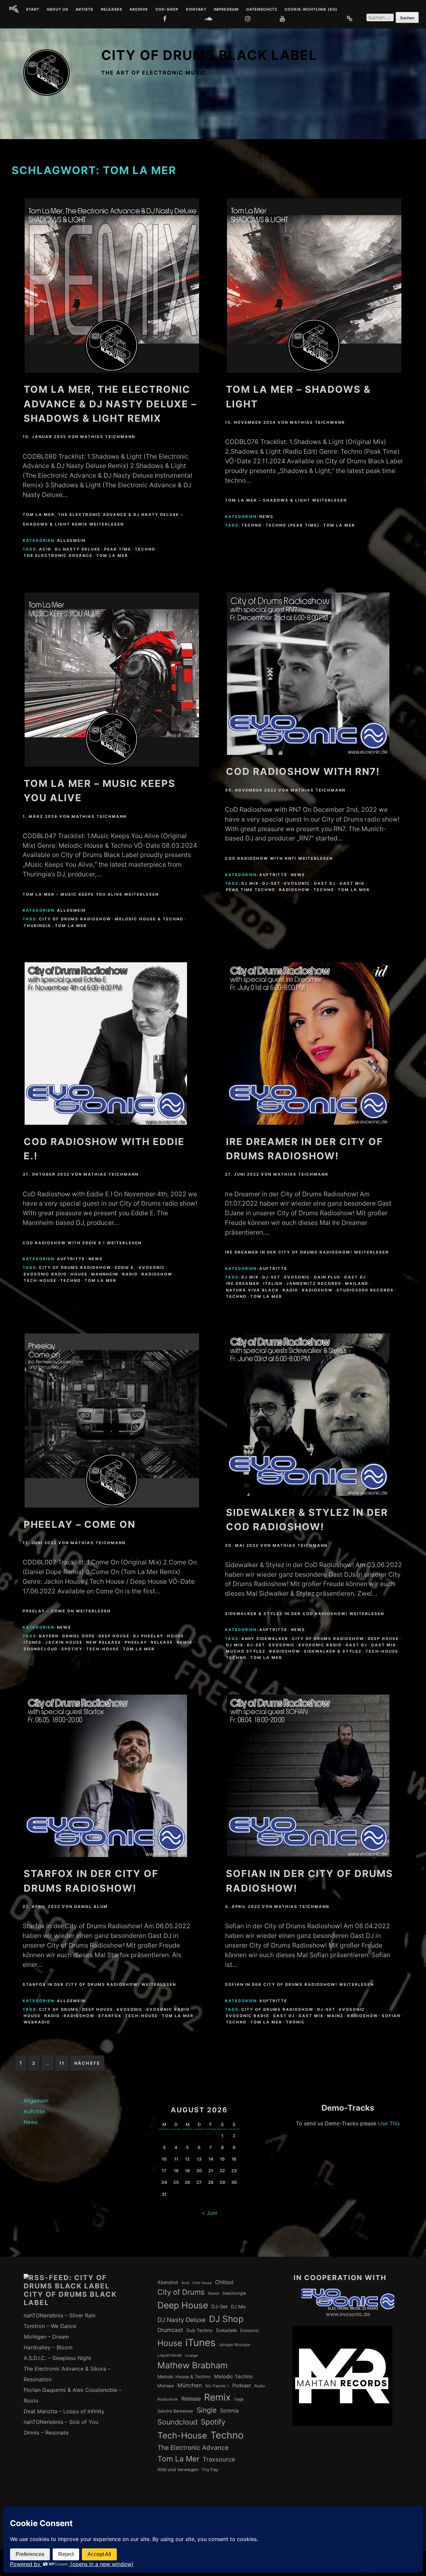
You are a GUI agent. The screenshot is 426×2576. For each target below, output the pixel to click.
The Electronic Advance (58, 556)
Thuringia (37, 926)
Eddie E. (125, 1268)
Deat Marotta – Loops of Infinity (64, 2411)
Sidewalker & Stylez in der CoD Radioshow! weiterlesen (305, 1614)
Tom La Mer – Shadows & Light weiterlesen (286, 500)
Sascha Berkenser (175, 2411)
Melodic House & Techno (149, 919)
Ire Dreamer (243, 1284)
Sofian (391, 2016)
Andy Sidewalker (265, 1639)
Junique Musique (234, 2345)
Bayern (49, 1636)
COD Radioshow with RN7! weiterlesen (279, 858)
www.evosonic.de (348, 2314)
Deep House (114, 1636)
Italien (273, 1284)
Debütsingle (234, 2293)
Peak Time (118, 549)
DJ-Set (271, 883)
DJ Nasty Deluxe (78, 549)
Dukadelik (226, 2330)
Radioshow (294, 890)
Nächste (87, 2063)
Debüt (213, 2293)
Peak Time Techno (251, 890)
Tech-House (40, 1281)
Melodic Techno (233, 2376)
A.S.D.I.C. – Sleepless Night (57, 2358)
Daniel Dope (79, 1636)
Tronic (295, 2022)
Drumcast (170, 2330)
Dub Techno (200, 2330)
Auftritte (273, 875)
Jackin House (64, 1642)
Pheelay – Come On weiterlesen (67, 1611)
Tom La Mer (112, 556)
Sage (239, 2399)
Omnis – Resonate (46, 2433)
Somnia (229, 2411)
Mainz (335, 2016)
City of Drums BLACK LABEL (209, 55)
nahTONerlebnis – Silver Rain (60, 2315)
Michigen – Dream (46, 2337)
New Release (104, 1642)
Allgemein (71, 541)
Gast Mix (352, 883)
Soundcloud (41, 1649)
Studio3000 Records (365, 1290)
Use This (389, 2123)
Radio (130, 1274)
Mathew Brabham (193, 2365)
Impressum (226, 10)
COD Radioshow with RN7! (303, 771)
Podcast (242, 2386)
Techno (145, 549)
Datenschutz (262, 10)
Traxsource (219, 2459)
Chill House (202, 2283)
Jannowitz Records (314, 1284)
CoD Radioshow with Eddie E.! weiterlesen (82, 1243)
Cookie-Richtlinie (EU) (311, 10)
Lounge (191, 2355)
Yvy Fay (210, 2469)
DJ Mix (250, 883)
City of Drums (59, 2009)
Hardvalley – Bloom (48, 2347)
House (79, 1274)
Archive (139, 10)
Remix (185, 1642)
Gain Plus (327, 1277)
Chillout (224, 2282)
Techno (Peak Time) (293, 525)
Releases (111, 10)
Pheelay (136, 1642)
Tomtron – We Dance (50, 2326)
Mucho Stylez (246, 1651)
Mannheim (105, 1274)
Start (33, 10)
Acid (45, 549)
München (190, 2385)
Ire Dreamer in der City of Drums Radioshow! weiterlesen (307, 1252)
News (266, 517)
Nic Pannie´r (217, 2386)
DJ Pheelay (148, 1636)
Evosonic (297, 883)
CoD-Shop (167, 10)
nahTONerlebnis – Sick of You (61, 2422)
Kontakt (196, 10)
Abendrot (168, 2282)
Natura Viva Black (252, 1290)
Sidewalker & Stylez (333, 1651)
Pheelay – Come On (80, 1524)
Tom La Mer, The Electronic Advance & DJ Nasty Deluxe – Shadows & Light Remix (110, 404)
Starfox (110, 2016)
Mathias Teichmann (108, 437)
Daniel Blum (91, 1907)
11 (62, 2063)
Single (207, 2410)
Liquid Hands (170, 2355)
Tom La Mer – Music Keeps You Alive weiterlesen (91, 894)
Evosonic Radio (45, 1274)
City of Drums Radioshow (75, 919)
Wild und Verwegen (178, 2469)
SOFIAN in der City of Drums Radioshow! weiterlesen (299, 1985)
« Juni (210, 2213)
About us (57, 10)
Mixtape (166, 2386)
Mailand (357, 1284)
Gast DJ (325, 883)
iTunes (33, 1642)
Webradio (37, 2022)
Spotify (72, 1649)
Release (162, 1642)
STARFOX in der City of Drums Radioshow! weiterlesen (99, 1985)
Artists (84, 10)
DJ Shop (226, 2319)
